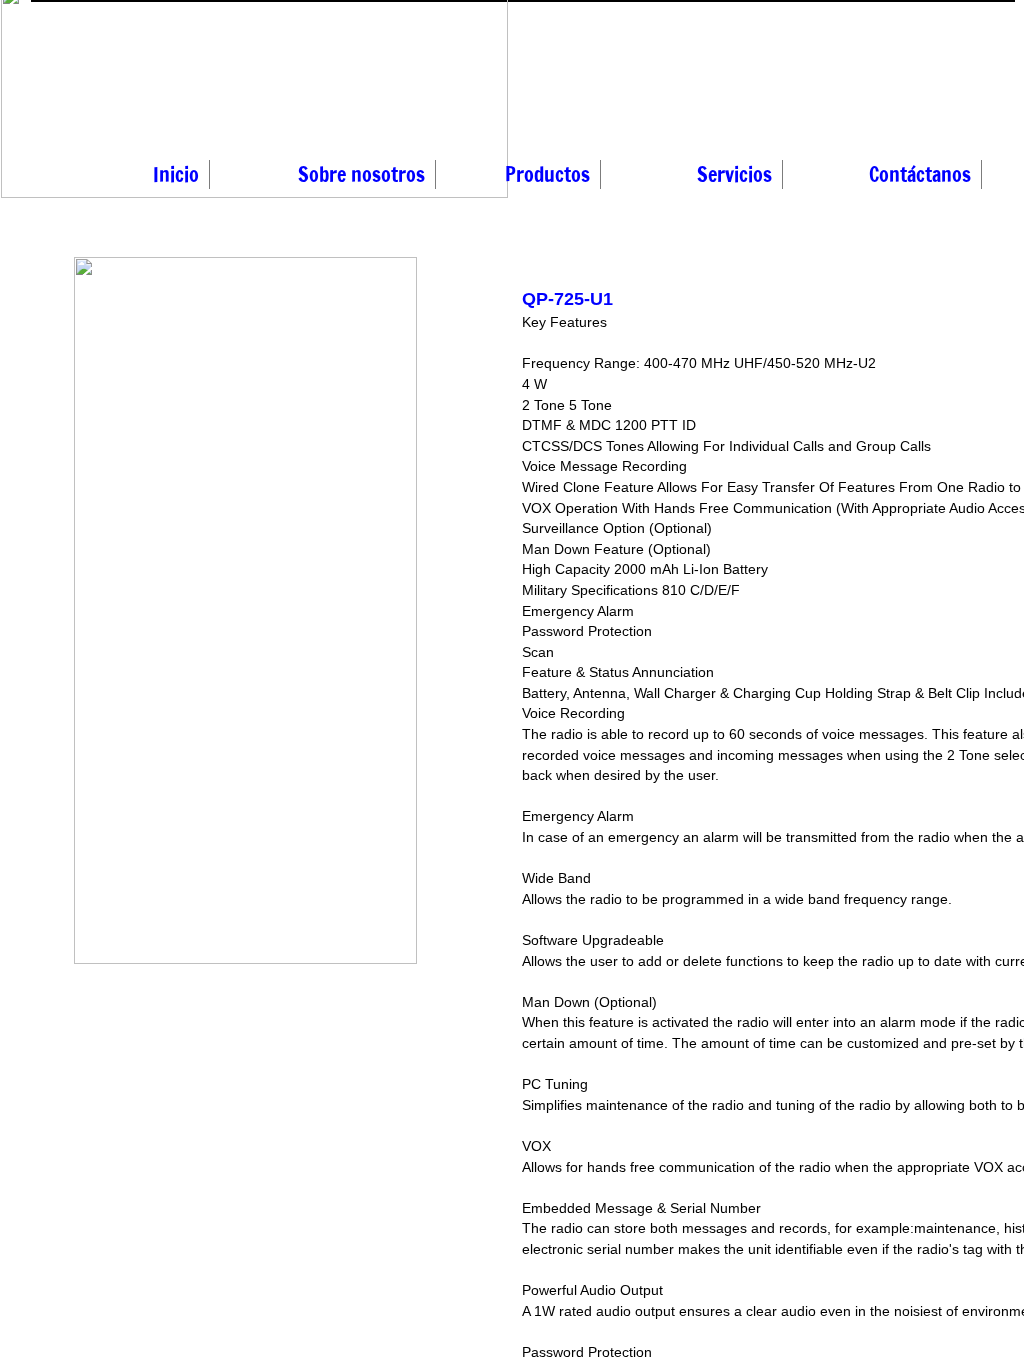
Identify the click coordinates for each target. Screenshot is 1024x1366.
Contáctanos (920, 174)
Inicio (176, 174)
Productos (547, 174)
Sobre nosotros (361, 174)
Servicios (734, 174)
